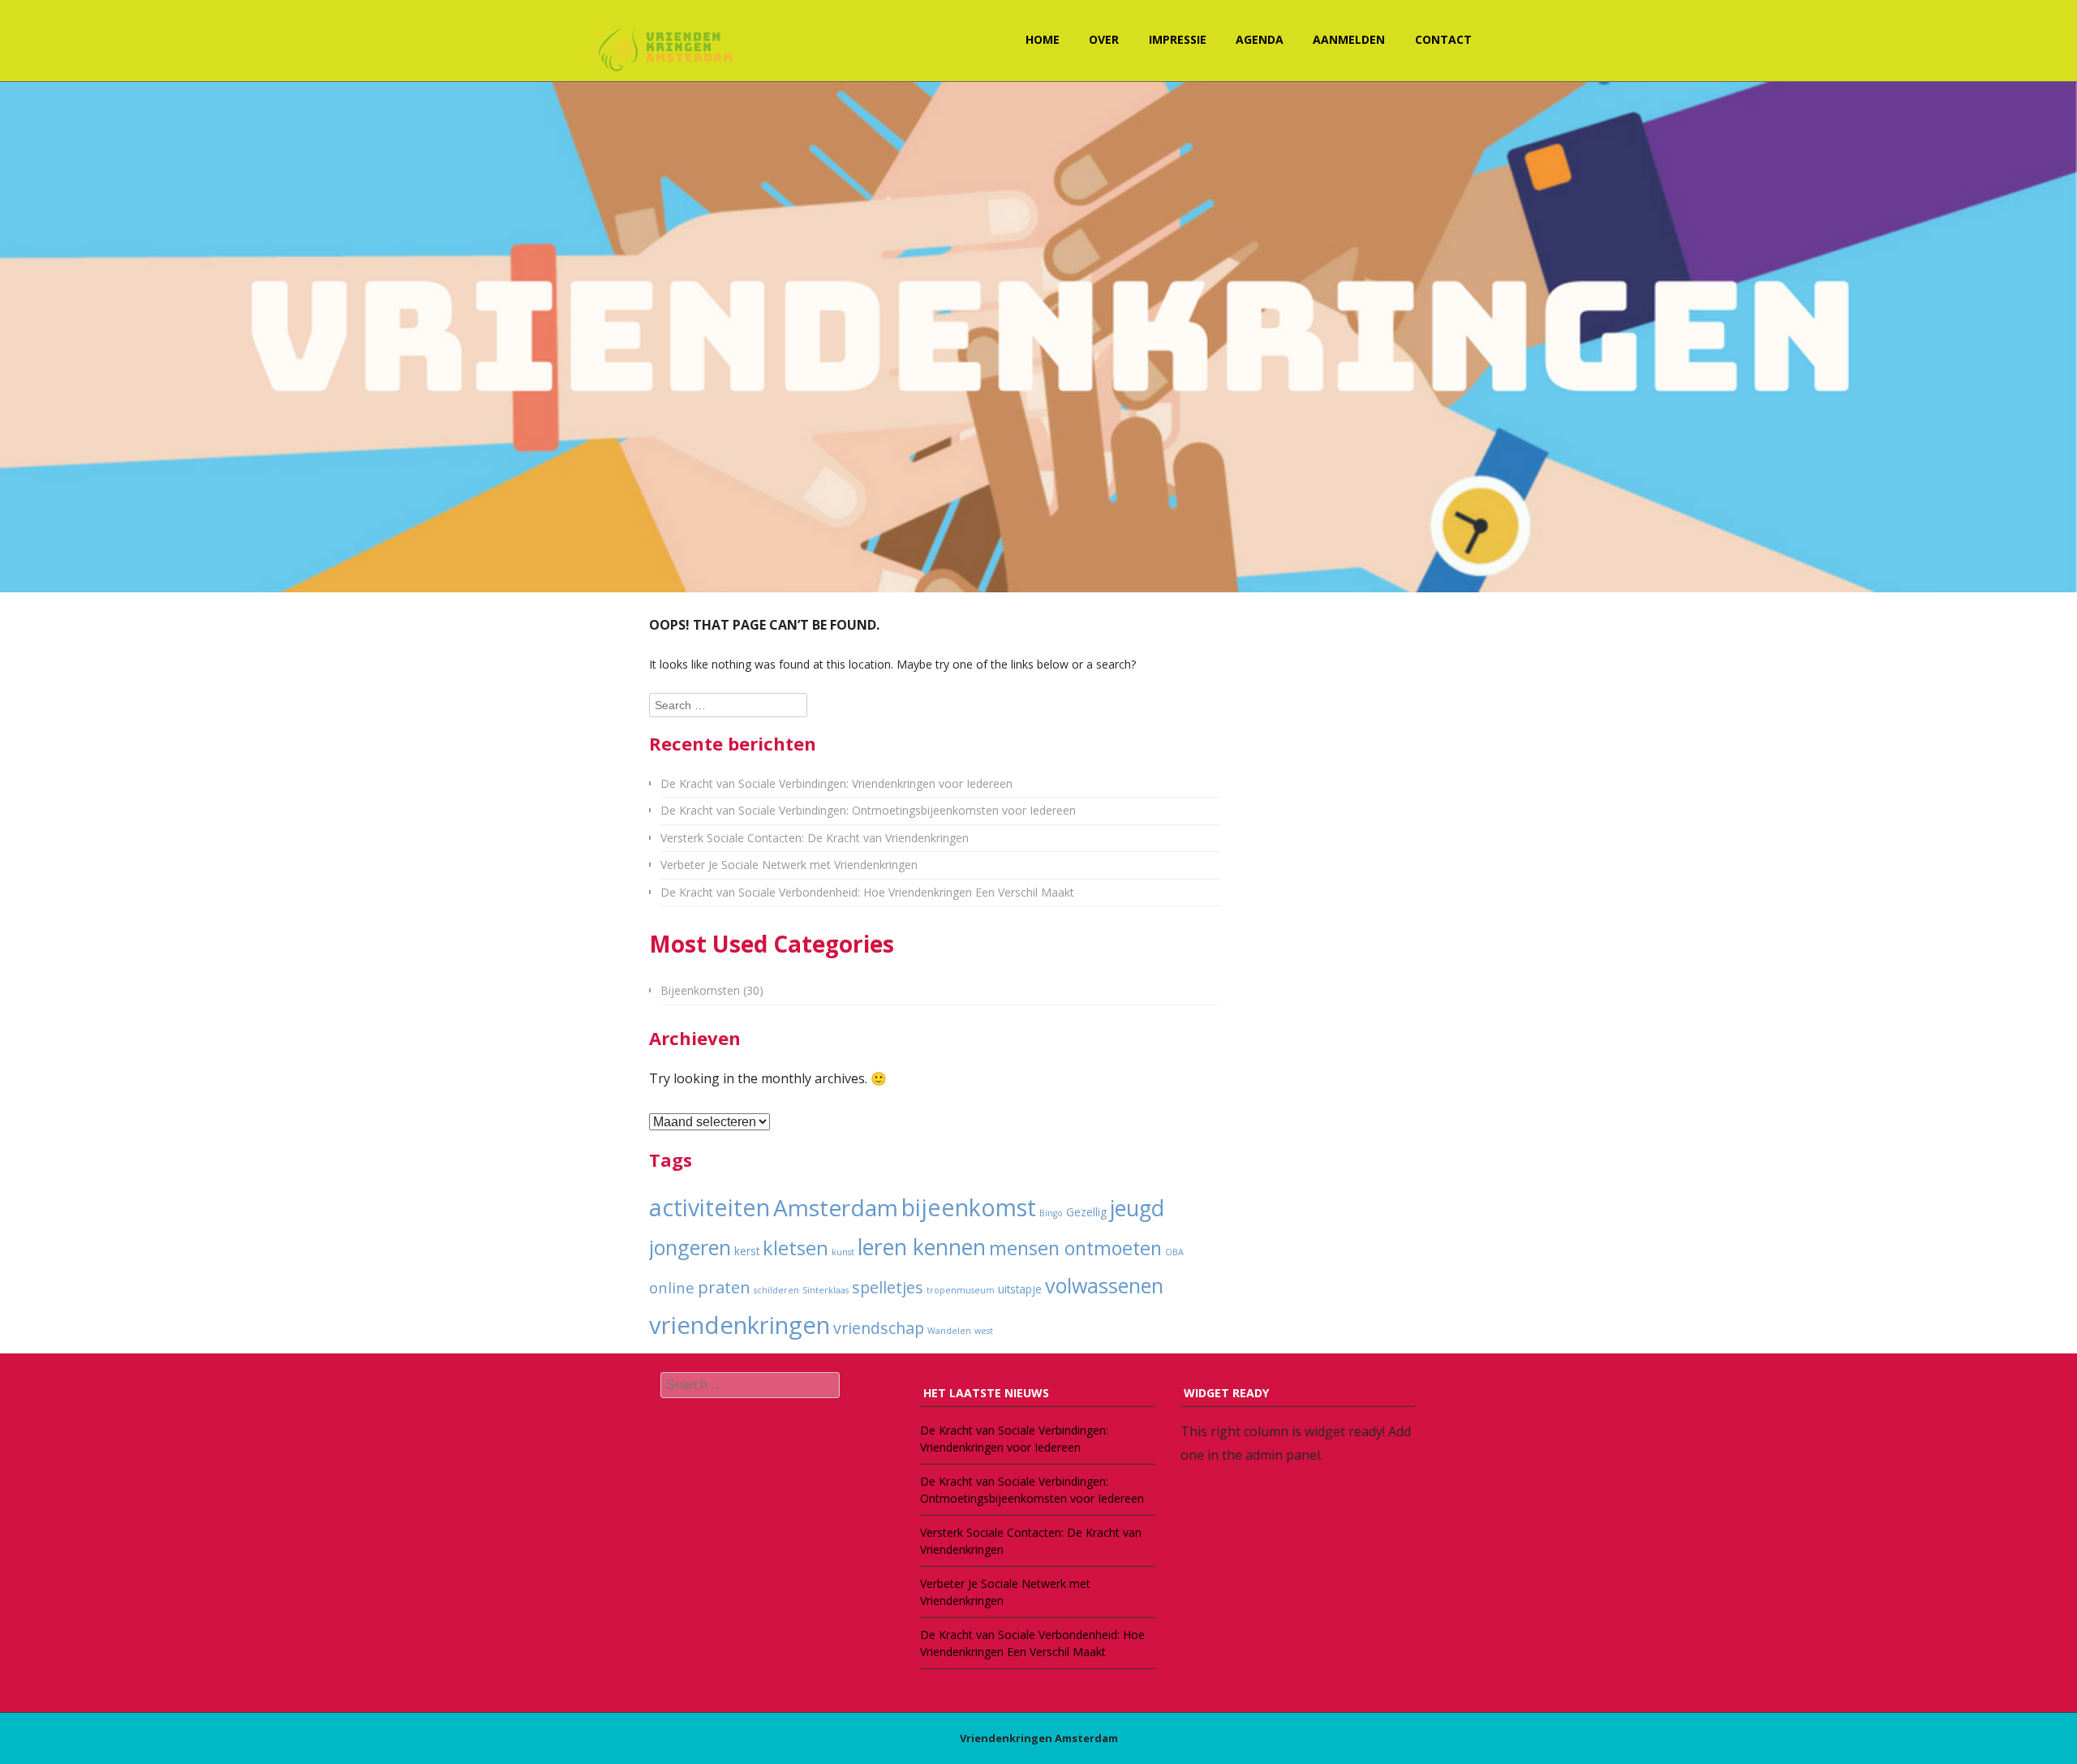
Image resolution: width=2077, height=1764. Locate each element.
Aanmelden (1349, 39)
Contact (1443, 39)
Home (1043, 39)
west (984, 1331)
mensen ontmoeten (1075, 1248)
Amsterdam (836, 1207)
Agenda (1260, 39)
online (672, 1287)
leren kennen (922, 1247)
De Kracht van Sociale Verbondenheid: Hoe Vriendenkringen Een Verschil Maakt (867, 892)
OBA (1174, 1252)
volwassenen (1104, 1285)
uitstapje (1020, 1289)
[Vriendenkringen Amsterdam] (661, 48)
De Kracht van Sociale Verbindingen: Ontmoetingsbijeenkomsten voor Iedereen (868, 810)
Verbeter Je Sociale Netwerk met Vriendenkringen (789, 865)
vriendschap (879, 1328)
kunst (843, 1252)
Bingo (1051, 1213)
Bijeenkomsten (700, 990)
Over (1104, 39)
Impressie (1178, 39)
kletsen (796, 1248)
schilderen (776, 1290)
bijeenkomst (969, 1207)
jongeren (690, 1247)
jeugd (1137, 1208)
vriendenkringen (740, 1325)
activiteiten (710, 1207)
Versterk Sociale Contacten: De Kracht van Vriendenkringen (815, 838)
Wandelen (949, 1331)
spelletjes (888, 1287)
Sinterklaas (826, 1290)
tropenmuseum (961, 1290)
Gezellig (1086, 1212)
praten (724, 1287)
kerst (747, 1251)
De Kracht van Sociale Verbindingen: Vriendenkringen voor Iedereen (836, 783)
